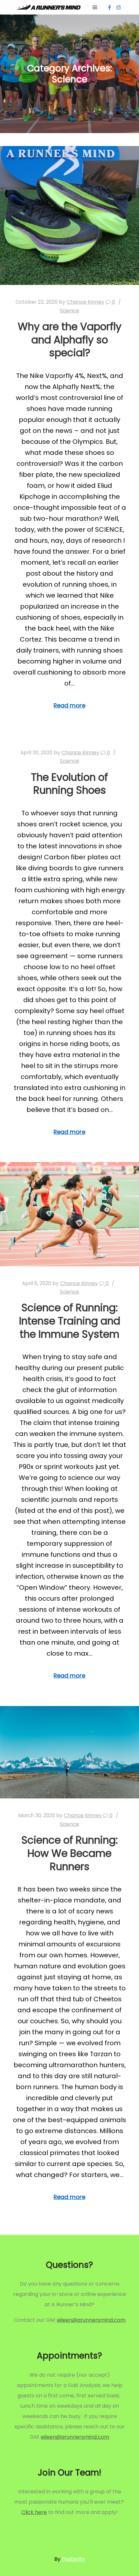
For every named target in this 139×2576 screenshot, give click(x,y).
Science (69, 311)
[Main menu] (95, 7)
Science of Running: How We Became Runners (69, 1853)
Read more (69, 705)
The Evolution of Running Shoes (69, 784)
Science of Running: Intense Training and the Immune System (70, 1321)
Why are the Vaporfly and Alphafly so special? (70, 340)
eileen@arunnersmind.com (91, 2320)
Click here (34, 2512)
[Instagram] (119, 7)
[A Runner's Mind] (48, 7)
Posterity (73, 2559)
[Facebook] (109, 7)
